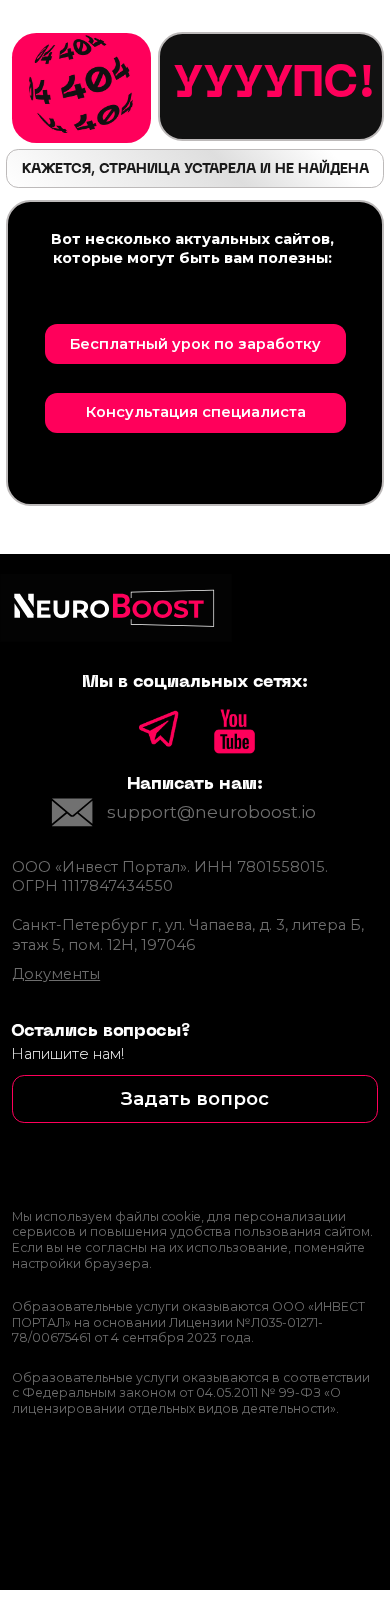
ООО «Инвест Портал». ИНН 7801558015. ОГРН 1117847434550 (170, 877)
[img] (72, 812)
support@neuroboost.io (211, 811)
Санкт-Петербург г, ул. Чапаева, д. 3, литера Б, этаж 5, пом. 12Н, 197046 (188, 935)
